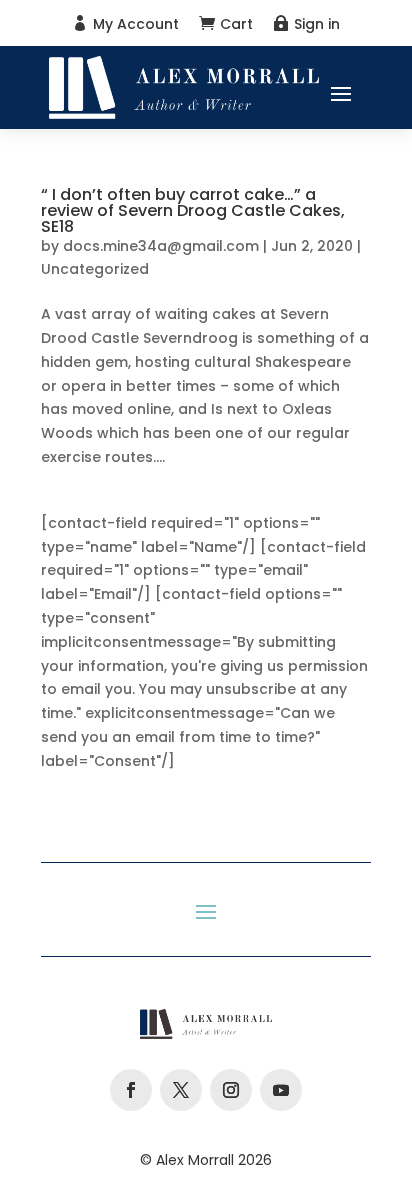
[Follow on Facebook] (131, 1090)
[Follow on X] (181, 1090)
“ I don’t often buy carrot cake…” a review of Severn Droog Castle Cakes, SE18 (193, 210)
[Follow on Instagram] (231, 1090)
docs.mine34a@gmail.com (161, 246)
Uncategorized (95, 269)
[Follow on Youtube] (281, 1090)
